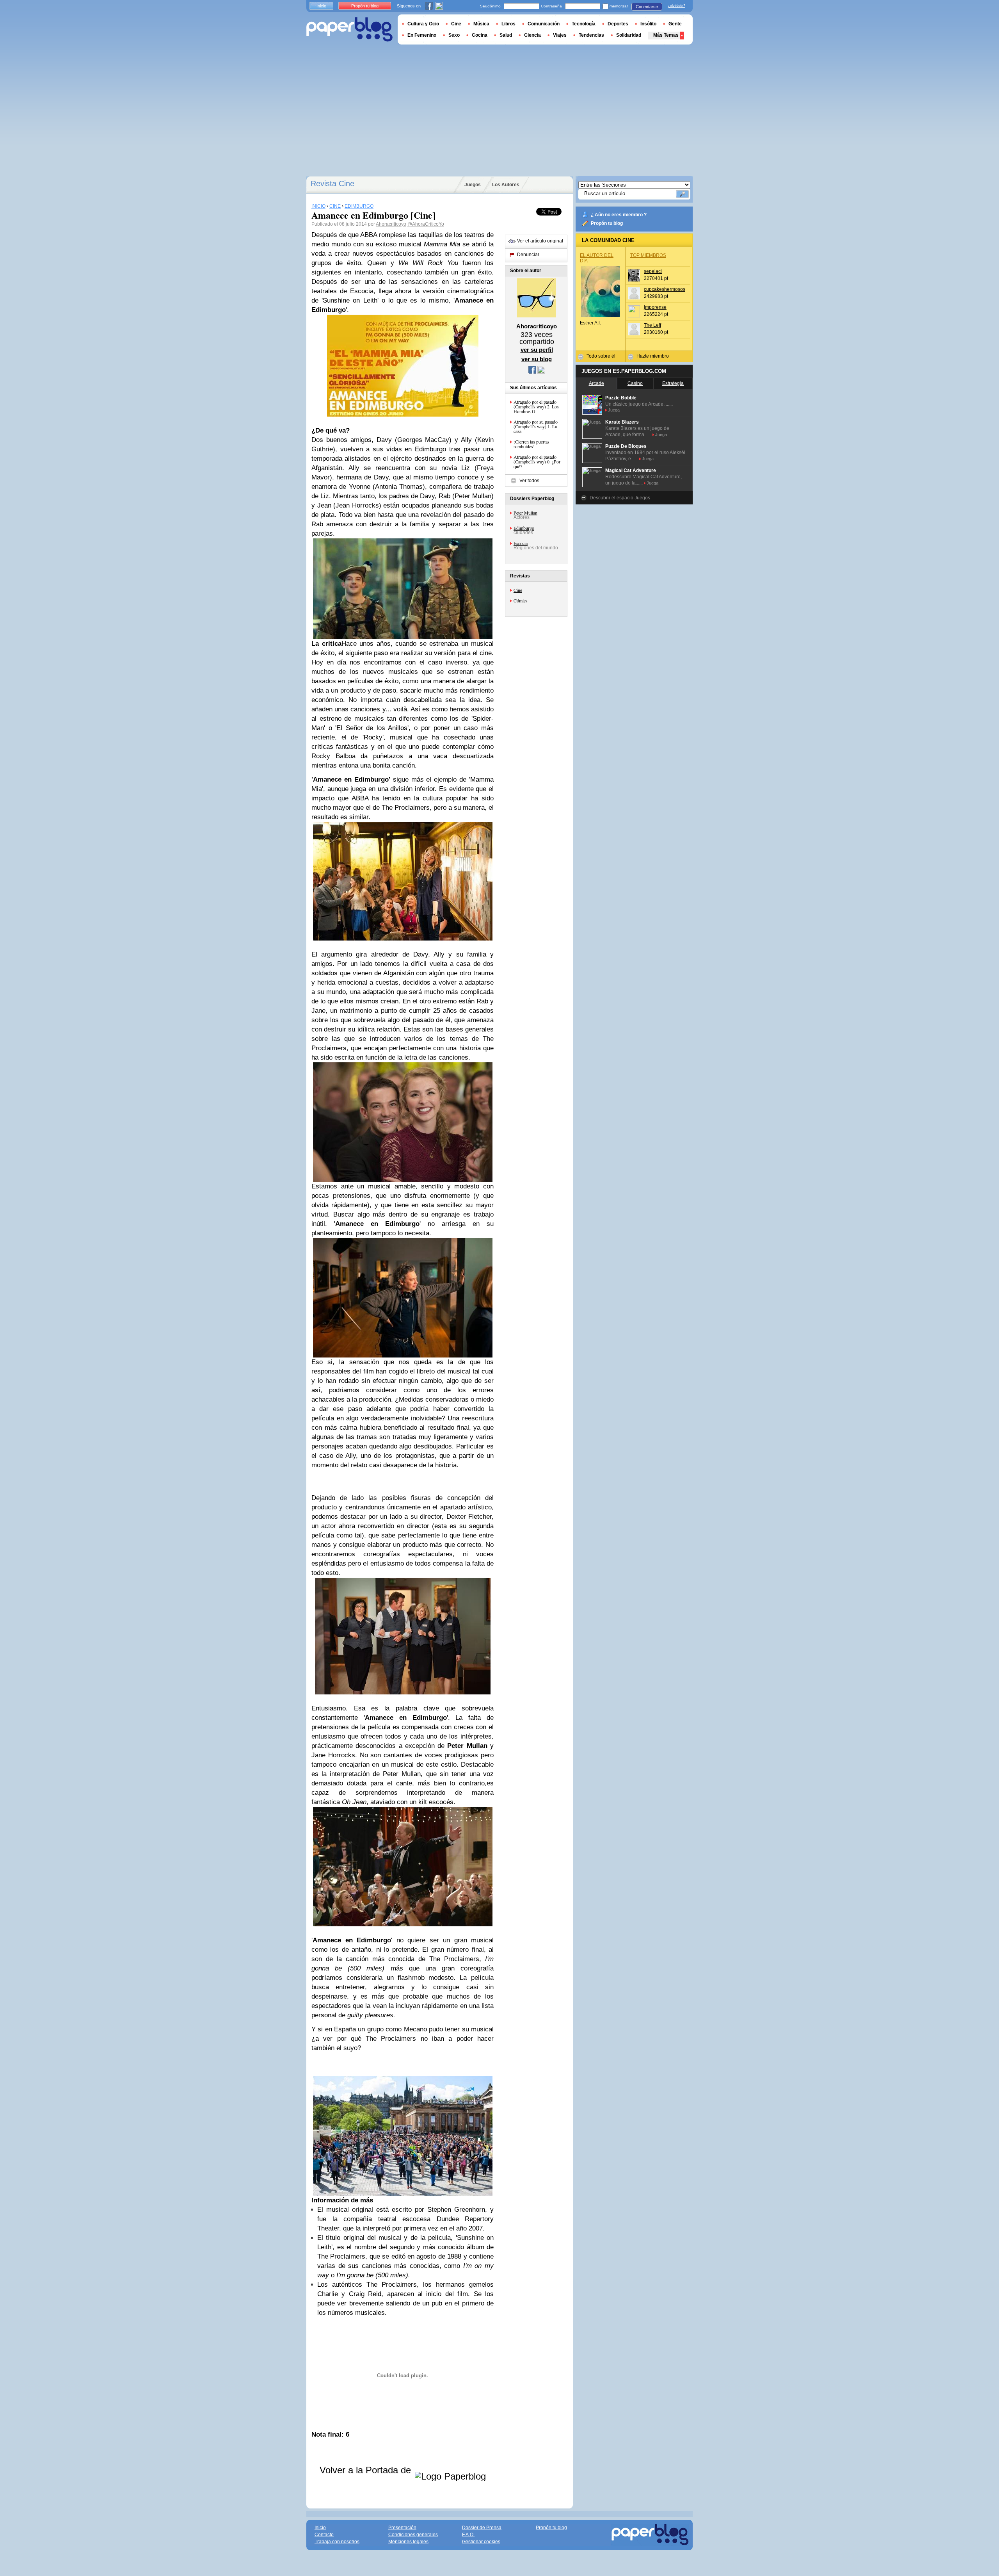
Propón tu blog (607, 223)
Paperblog (349, 29)
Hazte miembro (653, 356)
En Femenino (422, 35)
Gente (675, 24)
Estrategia (673, 383)
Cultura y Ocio (423, 24)
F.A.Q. (468, 2535)
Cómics (521, 600)
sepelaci (653, 271)
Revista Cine (332, 183)
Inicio (321, 6)
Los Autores (506, 185)
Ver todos (529, 481)
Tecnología (584, 24)
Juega (614, 410)
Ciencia (532, 35)
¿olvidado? (676, 6)
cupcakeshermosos (665, 289)
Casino (635, 383)
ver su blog (537, 359)
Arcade (596, 383)
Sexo (454, 35)
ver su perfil (537, 350)
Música (481, 24)
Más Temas (666, 35)
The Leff (652, 325)
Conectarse (647, 7)
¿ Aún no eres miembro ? (619, 215)
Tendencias (591, 35)
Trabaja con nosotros (337, 2542)
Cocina (480, 35)
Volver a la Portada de (367, 2470)
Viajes (560, 35)
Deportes (618, 24)
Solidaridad (629, 35)
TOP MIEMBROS (648, 255)
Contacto (324, 2535)
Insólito (648, 24)
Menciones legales (408, 2542)
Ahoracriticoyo (391, 224)
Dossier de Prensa (482, 2528)
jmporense (655, 307)
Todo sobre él (601, 356)
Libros (508, 24)
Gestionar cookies (481, 2542)
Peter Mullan (525, 513)
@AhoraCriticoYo (426, 224)
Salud (506, 35)
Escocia (521, 543)
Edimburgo (524, 528)
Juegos (473, 185)
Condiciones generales (413, 2535)
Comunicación (544, 24)
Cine (518, 590)
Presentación (402, 2528)
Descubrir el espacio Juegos (620, 498)
